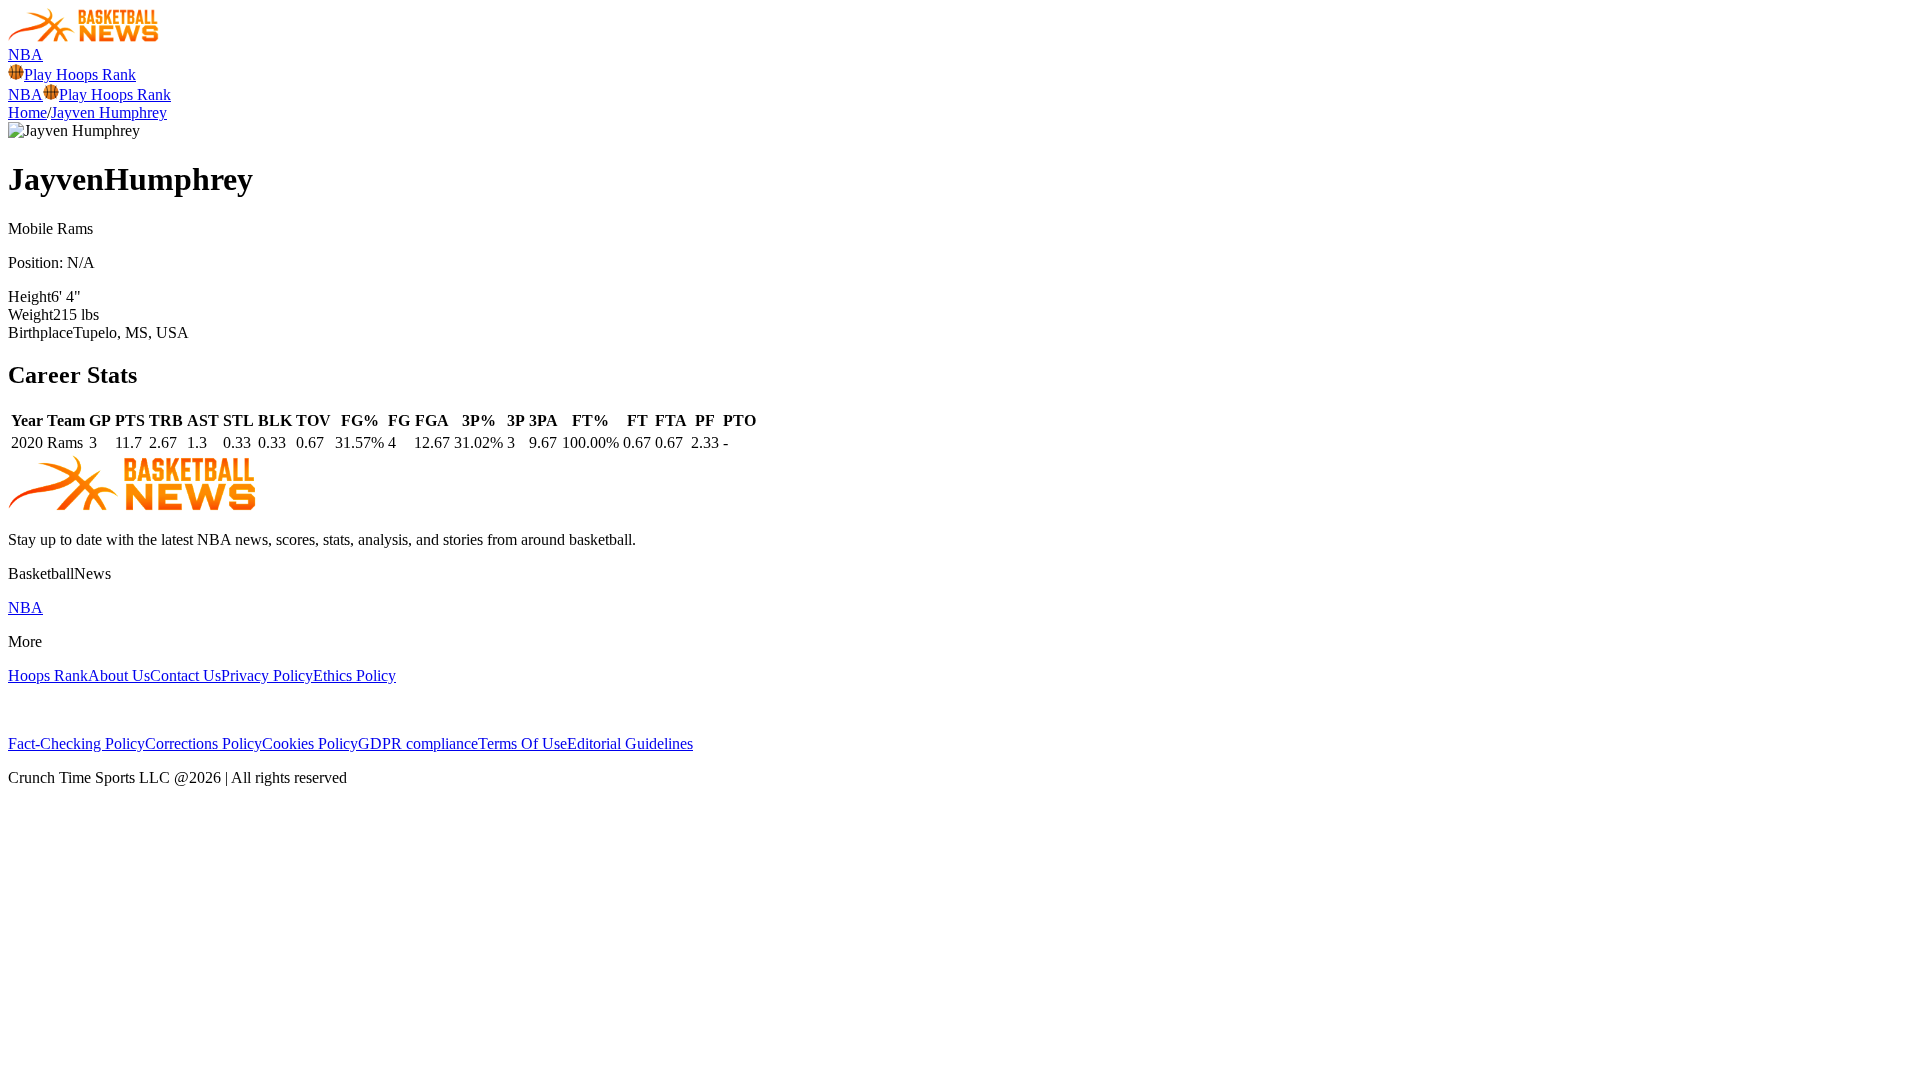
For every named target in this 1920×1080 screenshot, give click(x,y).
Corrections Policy (203, 743)
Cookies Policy (310, 743)
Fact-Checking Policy (76, 743)
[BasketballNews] (83, 36)
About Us (119, 675)
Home (27, 112)
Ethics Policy (354, 675)
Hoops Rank (48, 675)
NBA (25, 54)
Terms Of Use (522, 743)
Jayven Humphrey (109, 112)
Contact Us (185, 675)
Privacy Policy (267, 675)
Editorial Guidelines (630, 743)
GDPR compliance (418, 743)
